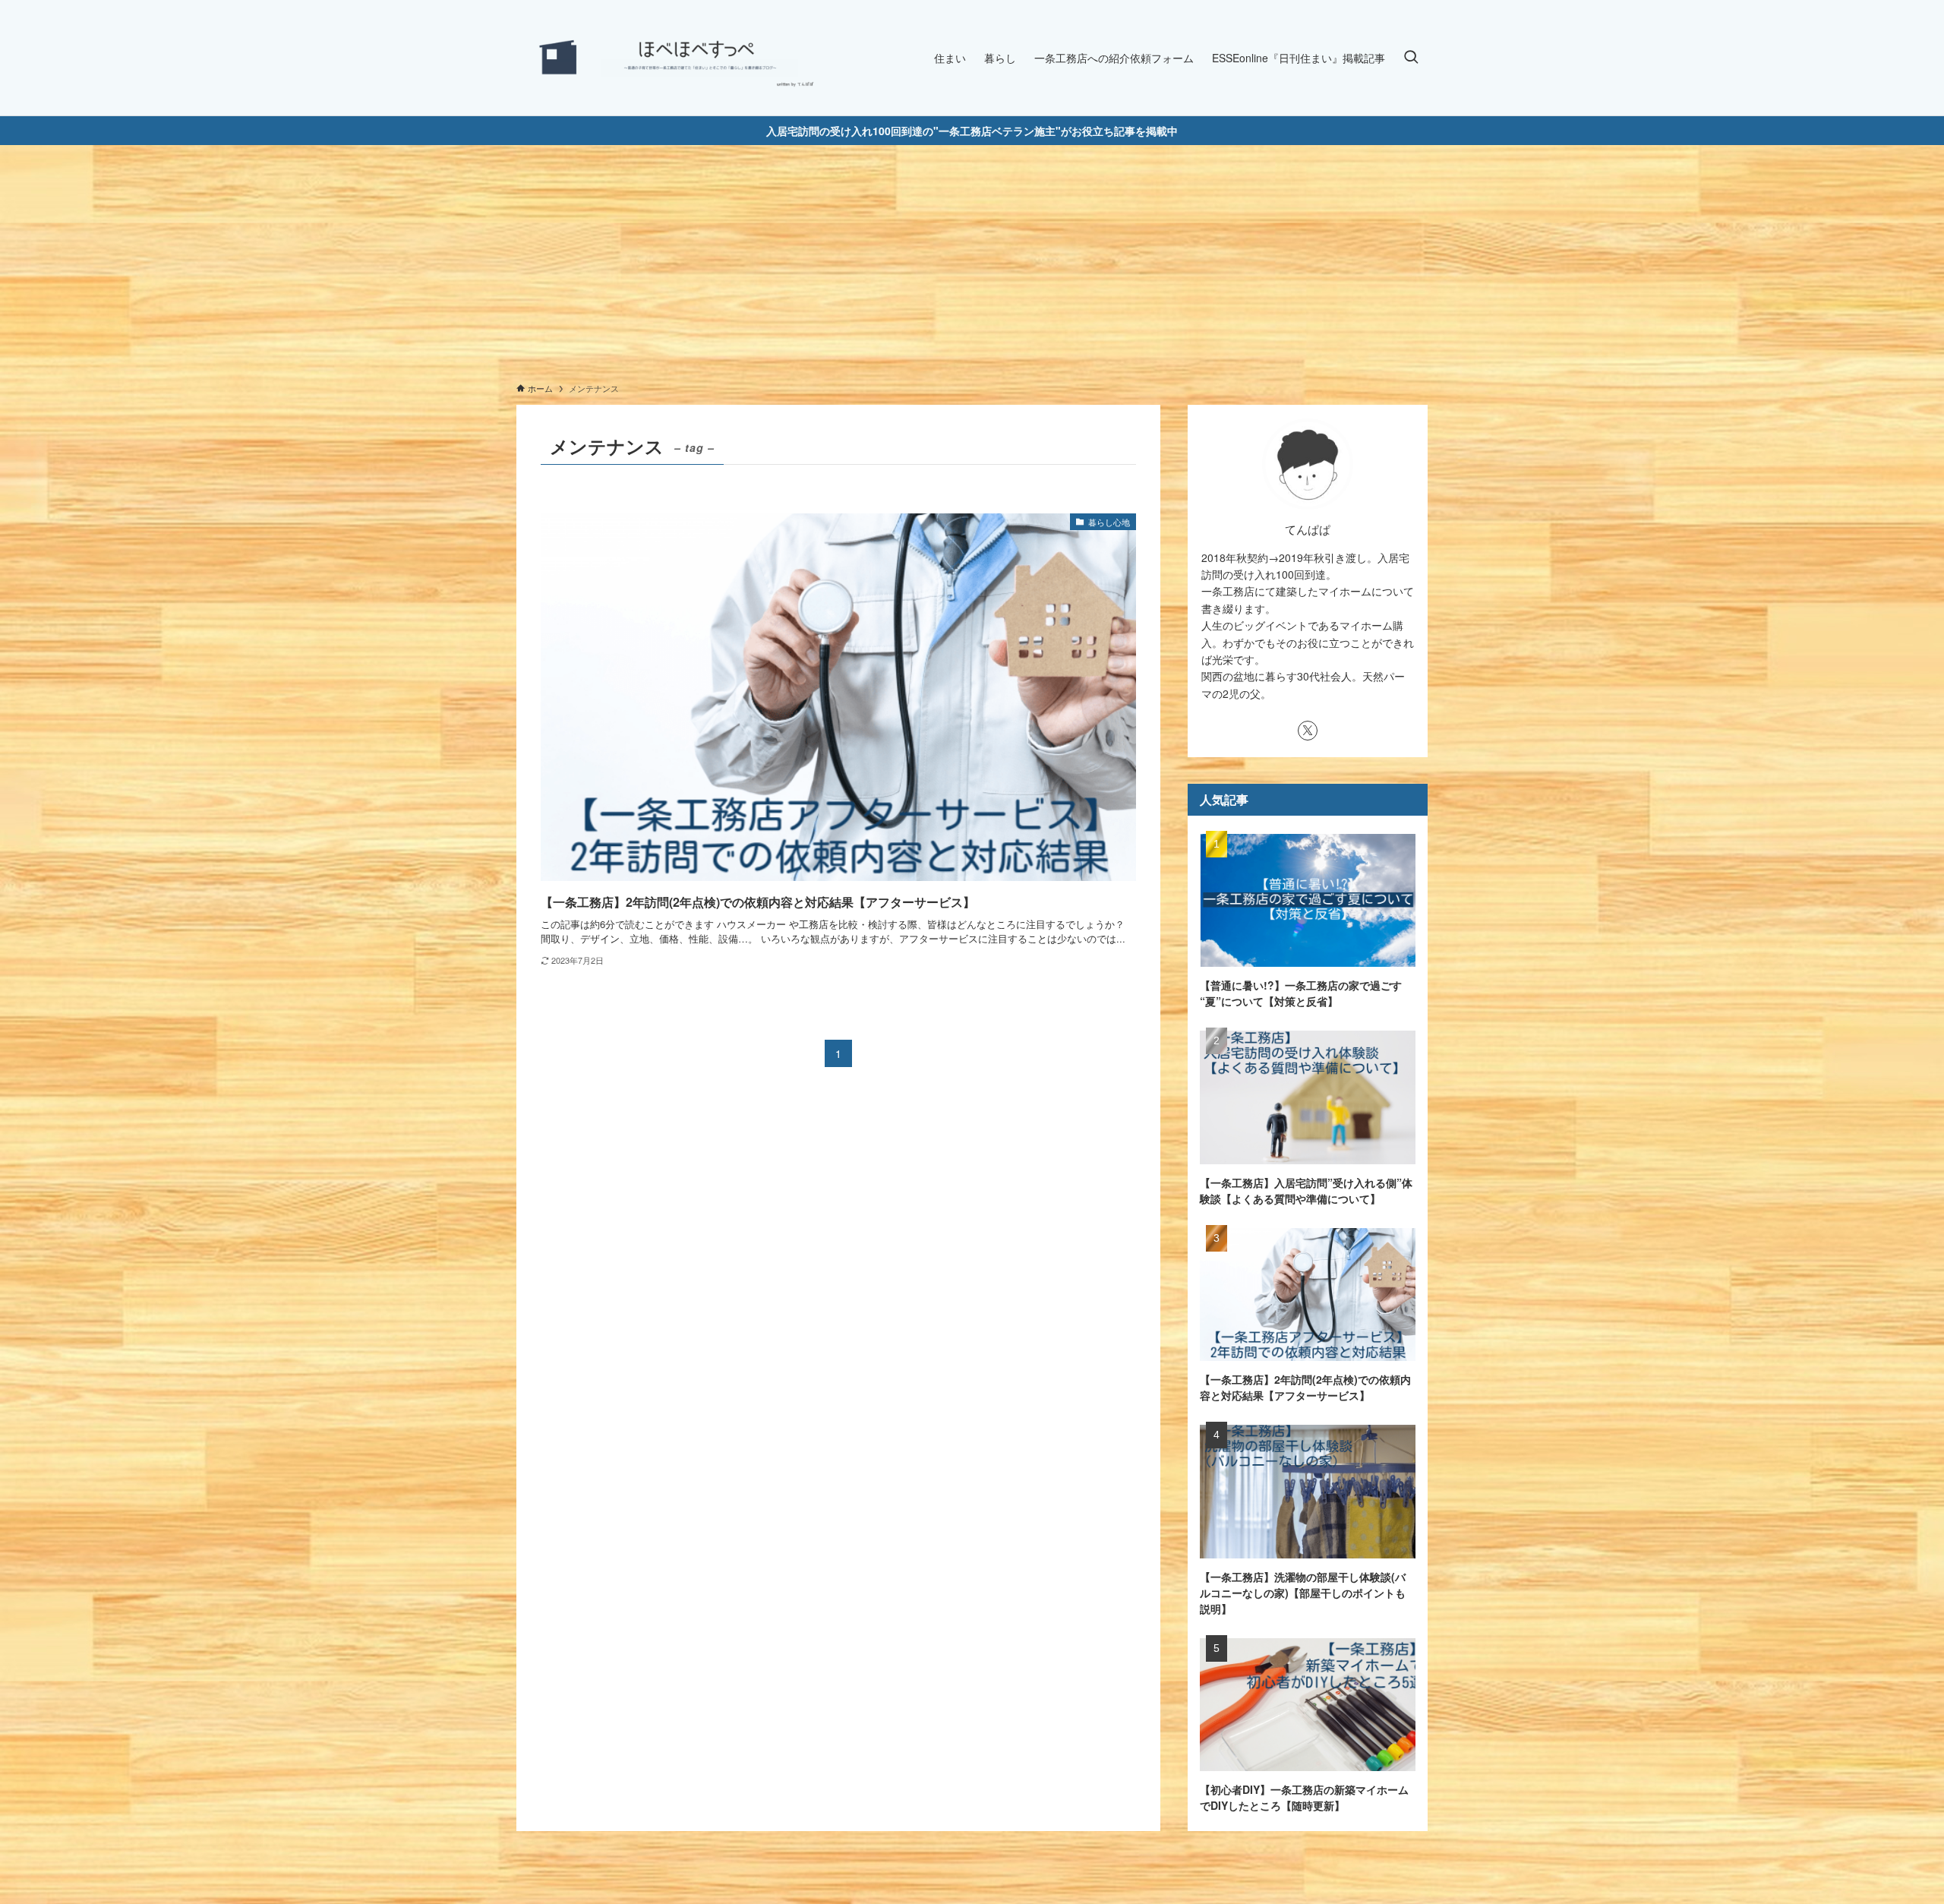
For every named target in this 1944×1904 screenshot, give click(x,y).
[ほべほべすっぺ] (668, 58)
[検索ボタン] (1411, 58)
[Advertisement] (972, 259)
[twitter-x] (1308, 731)
